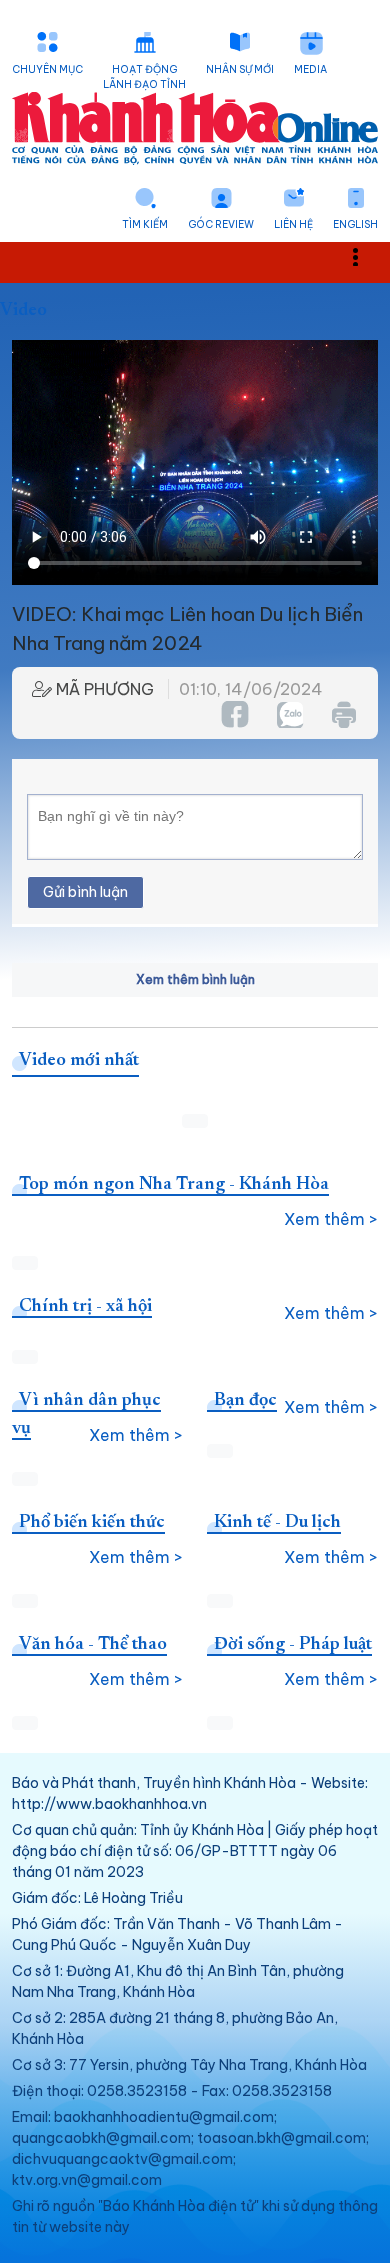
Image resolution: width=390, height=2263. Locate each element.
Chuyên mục (47, 69)
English (355, 224)
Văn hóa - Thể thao (93, 1645)
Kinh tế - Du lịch (277, 1523)
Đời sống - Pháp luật (293, 1645)
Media (310, 69)
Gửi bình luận (85, 892)
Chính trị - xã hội (85, 1307)
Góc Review (221, 224)
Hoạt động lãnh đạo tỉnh (144, 77)
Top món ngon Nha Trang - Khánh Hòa (174, 1185)
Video (23, 311)
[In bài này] (343, 714)
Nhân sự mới (240, 69)
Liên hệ (293, 224)
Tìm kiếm (145, 224)
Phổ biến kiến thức (92, 1523)
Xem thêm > (331, 1219)
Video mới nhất (79, 1061)
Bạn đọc (245, 1401)
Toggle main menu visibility (365, 255)
